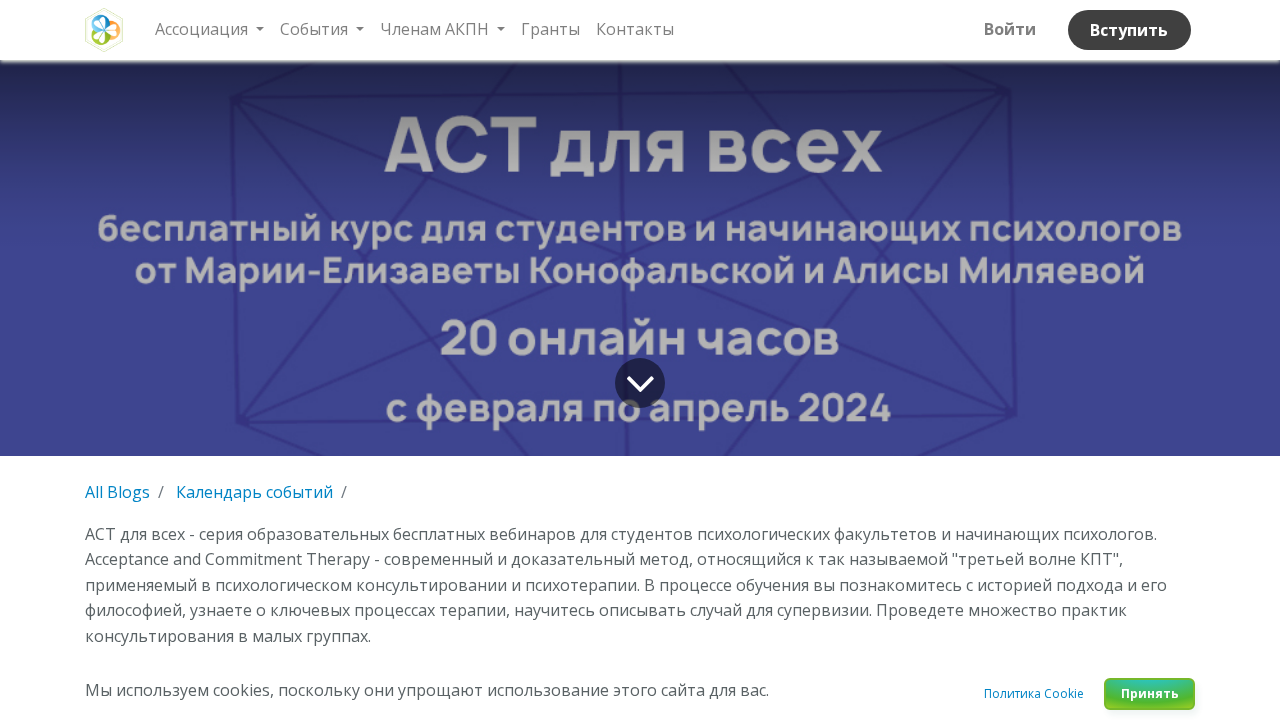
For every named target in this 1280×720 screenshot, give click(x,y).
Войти (1010, 29)
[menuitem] (550, 30)
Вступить (1129, 30)
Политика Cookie (1034, 693)
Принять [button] (1150, 693)
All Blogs (117, 492)
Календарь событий (254, 492)
